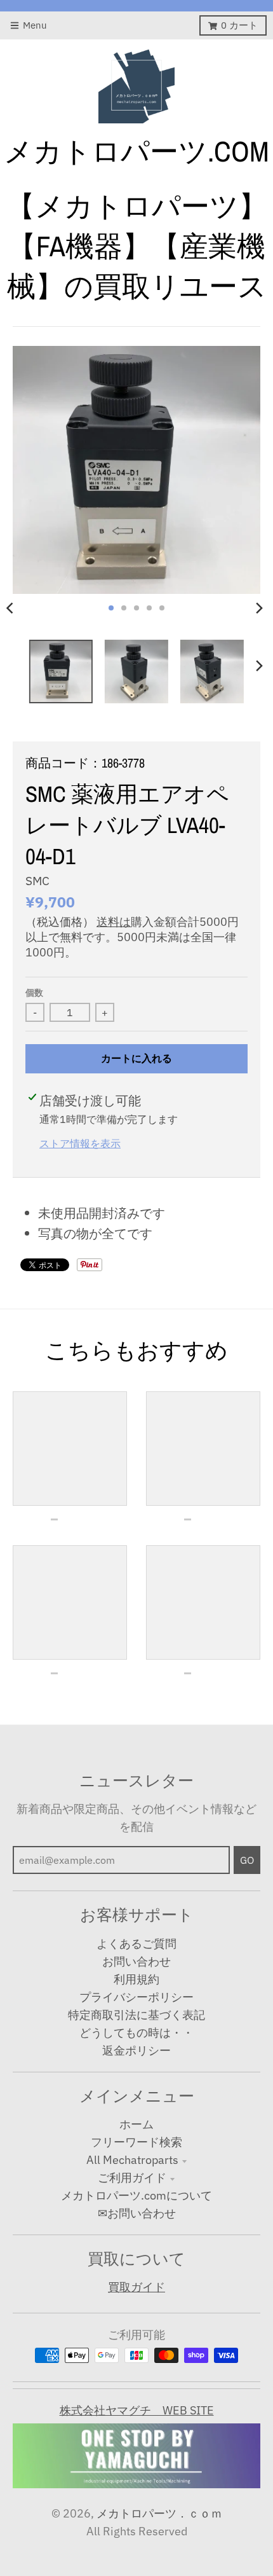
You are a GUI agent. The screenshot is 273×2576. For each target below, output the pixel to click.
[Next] (259, 608)
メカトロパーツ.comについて (136, 2195)
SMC (37, 881)
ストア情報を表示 (80, 1143)
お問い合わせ (136, 1961)
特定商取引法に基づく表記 (136, 2015)
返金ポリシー (136, 2050)
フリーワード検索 (136, 2142)
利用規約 (136, 1979)
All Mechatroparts (132, 2160)
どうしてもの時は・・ (136, 2033)
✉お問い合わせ (137, 2213)
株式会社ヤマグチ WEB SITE (137, 2410)
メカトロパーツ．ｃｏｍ (159, 2513)
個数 (34, 993)
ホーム (136, 2124)
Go (247, 1860)
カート (239, 25)
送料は (114, 922)
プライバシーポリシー (136, 1997)
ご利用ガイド (132, 2178)
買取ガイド (136, 2287)
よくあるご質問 (136, 1944)
